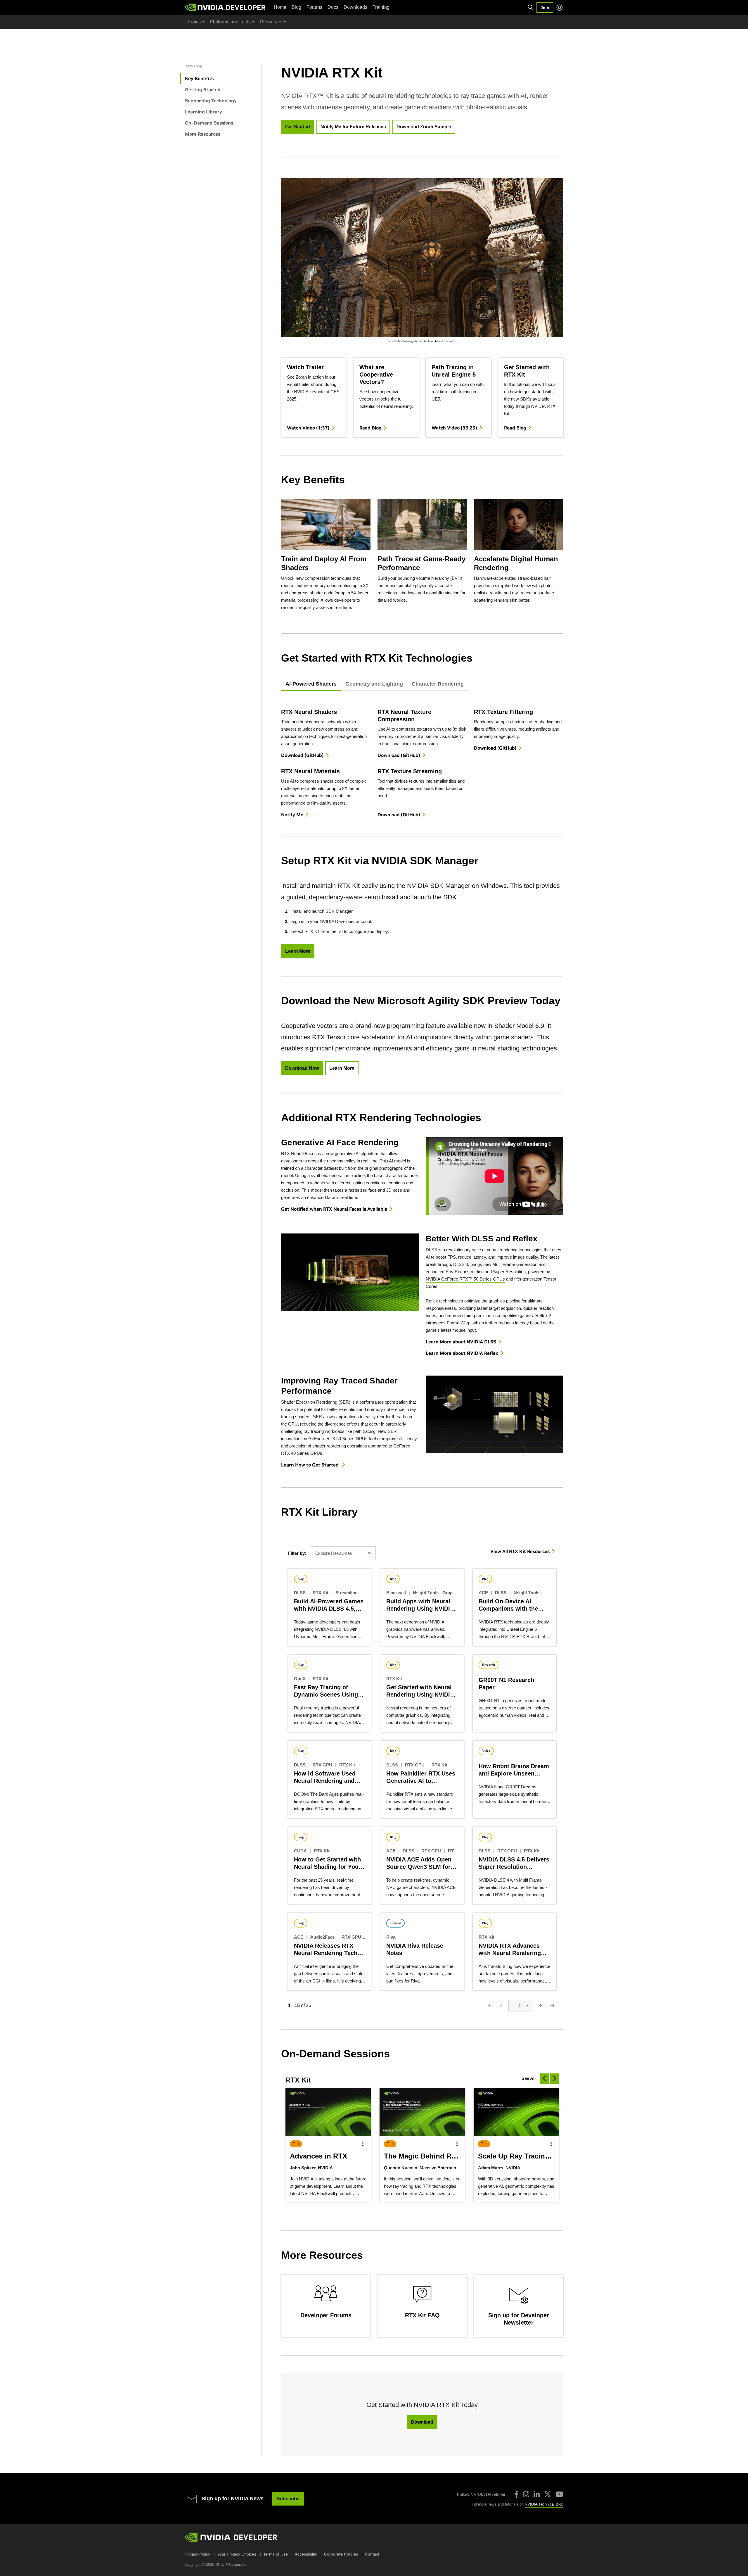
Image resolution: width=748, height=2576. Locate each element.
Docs (333, 7)
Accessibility (306, 2554)
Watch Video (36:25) (454, 428)
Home (280, 7)
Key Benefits (199, 78)
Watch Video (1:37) (308, 428)
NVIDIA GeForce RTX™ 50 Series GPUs (465, 1279)
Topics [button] (194, 22)
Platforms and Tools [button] (230, 22)
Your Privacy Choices (237, 2554)
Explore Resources (334, 1553)
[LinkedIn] (537, 2494)
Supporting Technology (211, 101)
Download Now (302, 1068)
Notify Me (292, 815)
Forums (314, 7)
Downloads (355, 7)
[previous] (544, 2079)
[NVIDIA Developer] (226, 7)
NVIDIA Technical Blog (544, 2504)
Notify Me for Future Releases (353, 127)
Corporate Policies (341, 2554)
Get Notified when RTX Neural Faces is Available (334, 1209)
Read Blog (370, 428)
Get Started (298, 127)
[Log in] (560, 8)
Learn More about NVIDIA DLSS (461, 1342)
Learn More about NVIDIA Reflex (462, 1353)
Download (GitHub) (302, 755)
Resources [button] (271, 22)
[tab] (311, 684)
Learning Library (204, 112)
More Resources (203, 134)
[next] (555, 2079)
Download (422, 2422)
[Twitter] (548, 2494)
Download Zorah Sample (424, 127)
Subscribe (288, 2499)
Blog (296, 7)
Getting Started (203, 89)
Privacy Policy (197, 2554)
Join (545, 8)
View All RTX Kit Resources (520, 1551)
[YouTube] (559, 2494)
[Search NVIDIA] (531, 7)
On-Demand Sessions (209, 123)
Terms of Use (276, 2554)
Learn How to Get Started (310, 1465)
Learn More (298, 951)
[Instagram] (526, 2494)
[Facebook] (516, 2494)
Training (381, 7)
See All (529, 2078)
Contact (372, 2554)
